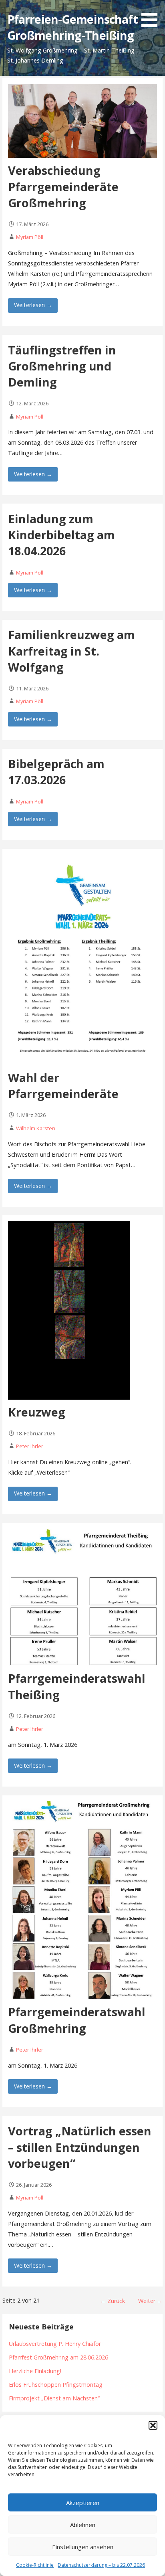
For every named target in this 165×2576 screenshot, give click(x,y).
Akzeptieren (83, 2503)
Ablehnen (83, 2525)
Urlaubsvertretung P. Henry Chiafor (55, 2344)
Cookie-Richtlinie (35, 2565)
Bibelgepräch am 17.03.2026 (56, 772)
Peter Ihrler (30, 1446)
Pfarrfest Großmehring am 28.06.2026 (58, 2357)
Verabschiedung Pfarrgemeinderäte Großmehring (63, 186)
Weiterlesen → (33, 305)
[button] (153, 2425)
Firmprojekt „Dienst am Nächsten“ (54, 2398)
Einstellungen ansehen (83, 2547)
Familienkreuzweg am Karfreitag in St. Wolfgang (71, 651)
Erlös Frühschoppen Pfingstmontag (56, 2385)
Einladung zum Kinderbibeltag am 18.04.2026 (61, 535)
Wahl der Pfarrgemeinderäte (63, 1086)
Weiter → (150, 2301)
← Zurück (113, 2301)
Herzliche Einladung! (35, 2371)
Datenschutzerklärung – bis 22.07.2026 (101, 2565)
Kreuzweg (37, 1412)
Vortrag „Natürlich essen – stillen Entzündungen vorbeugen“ (80, 2147)
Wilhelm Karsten (36, 1128)
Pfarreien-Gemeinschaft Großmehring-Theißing (72, 27)
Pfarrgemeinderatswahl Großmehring (77, 2020)
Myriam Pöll (30, 237)
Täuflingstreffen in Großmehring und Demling (62, 366)
